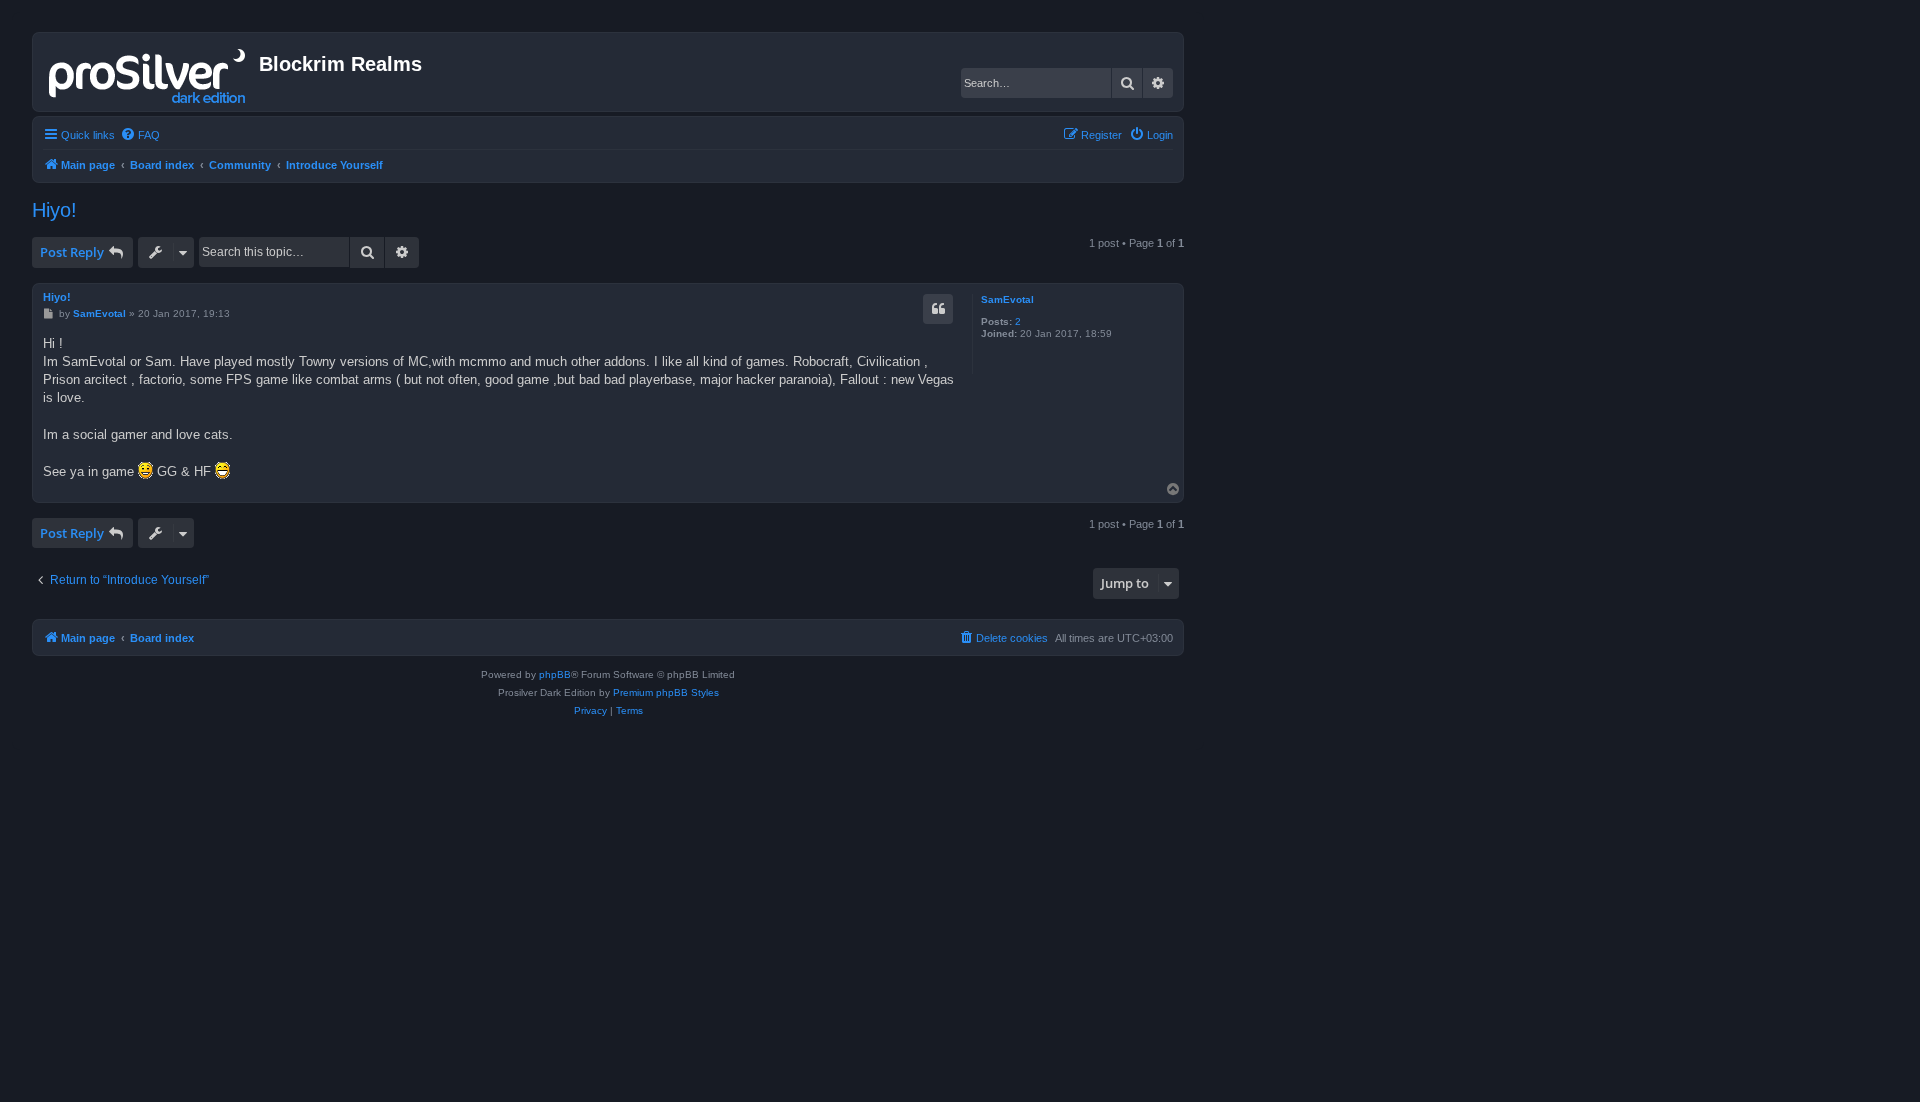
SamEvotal (1007, 299)
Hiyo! (54, 210)
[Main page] (148, 72)
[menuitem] (140, 135)
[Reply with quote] (938, 309)
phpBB (555, 674)
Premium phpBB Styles (666, 692)
